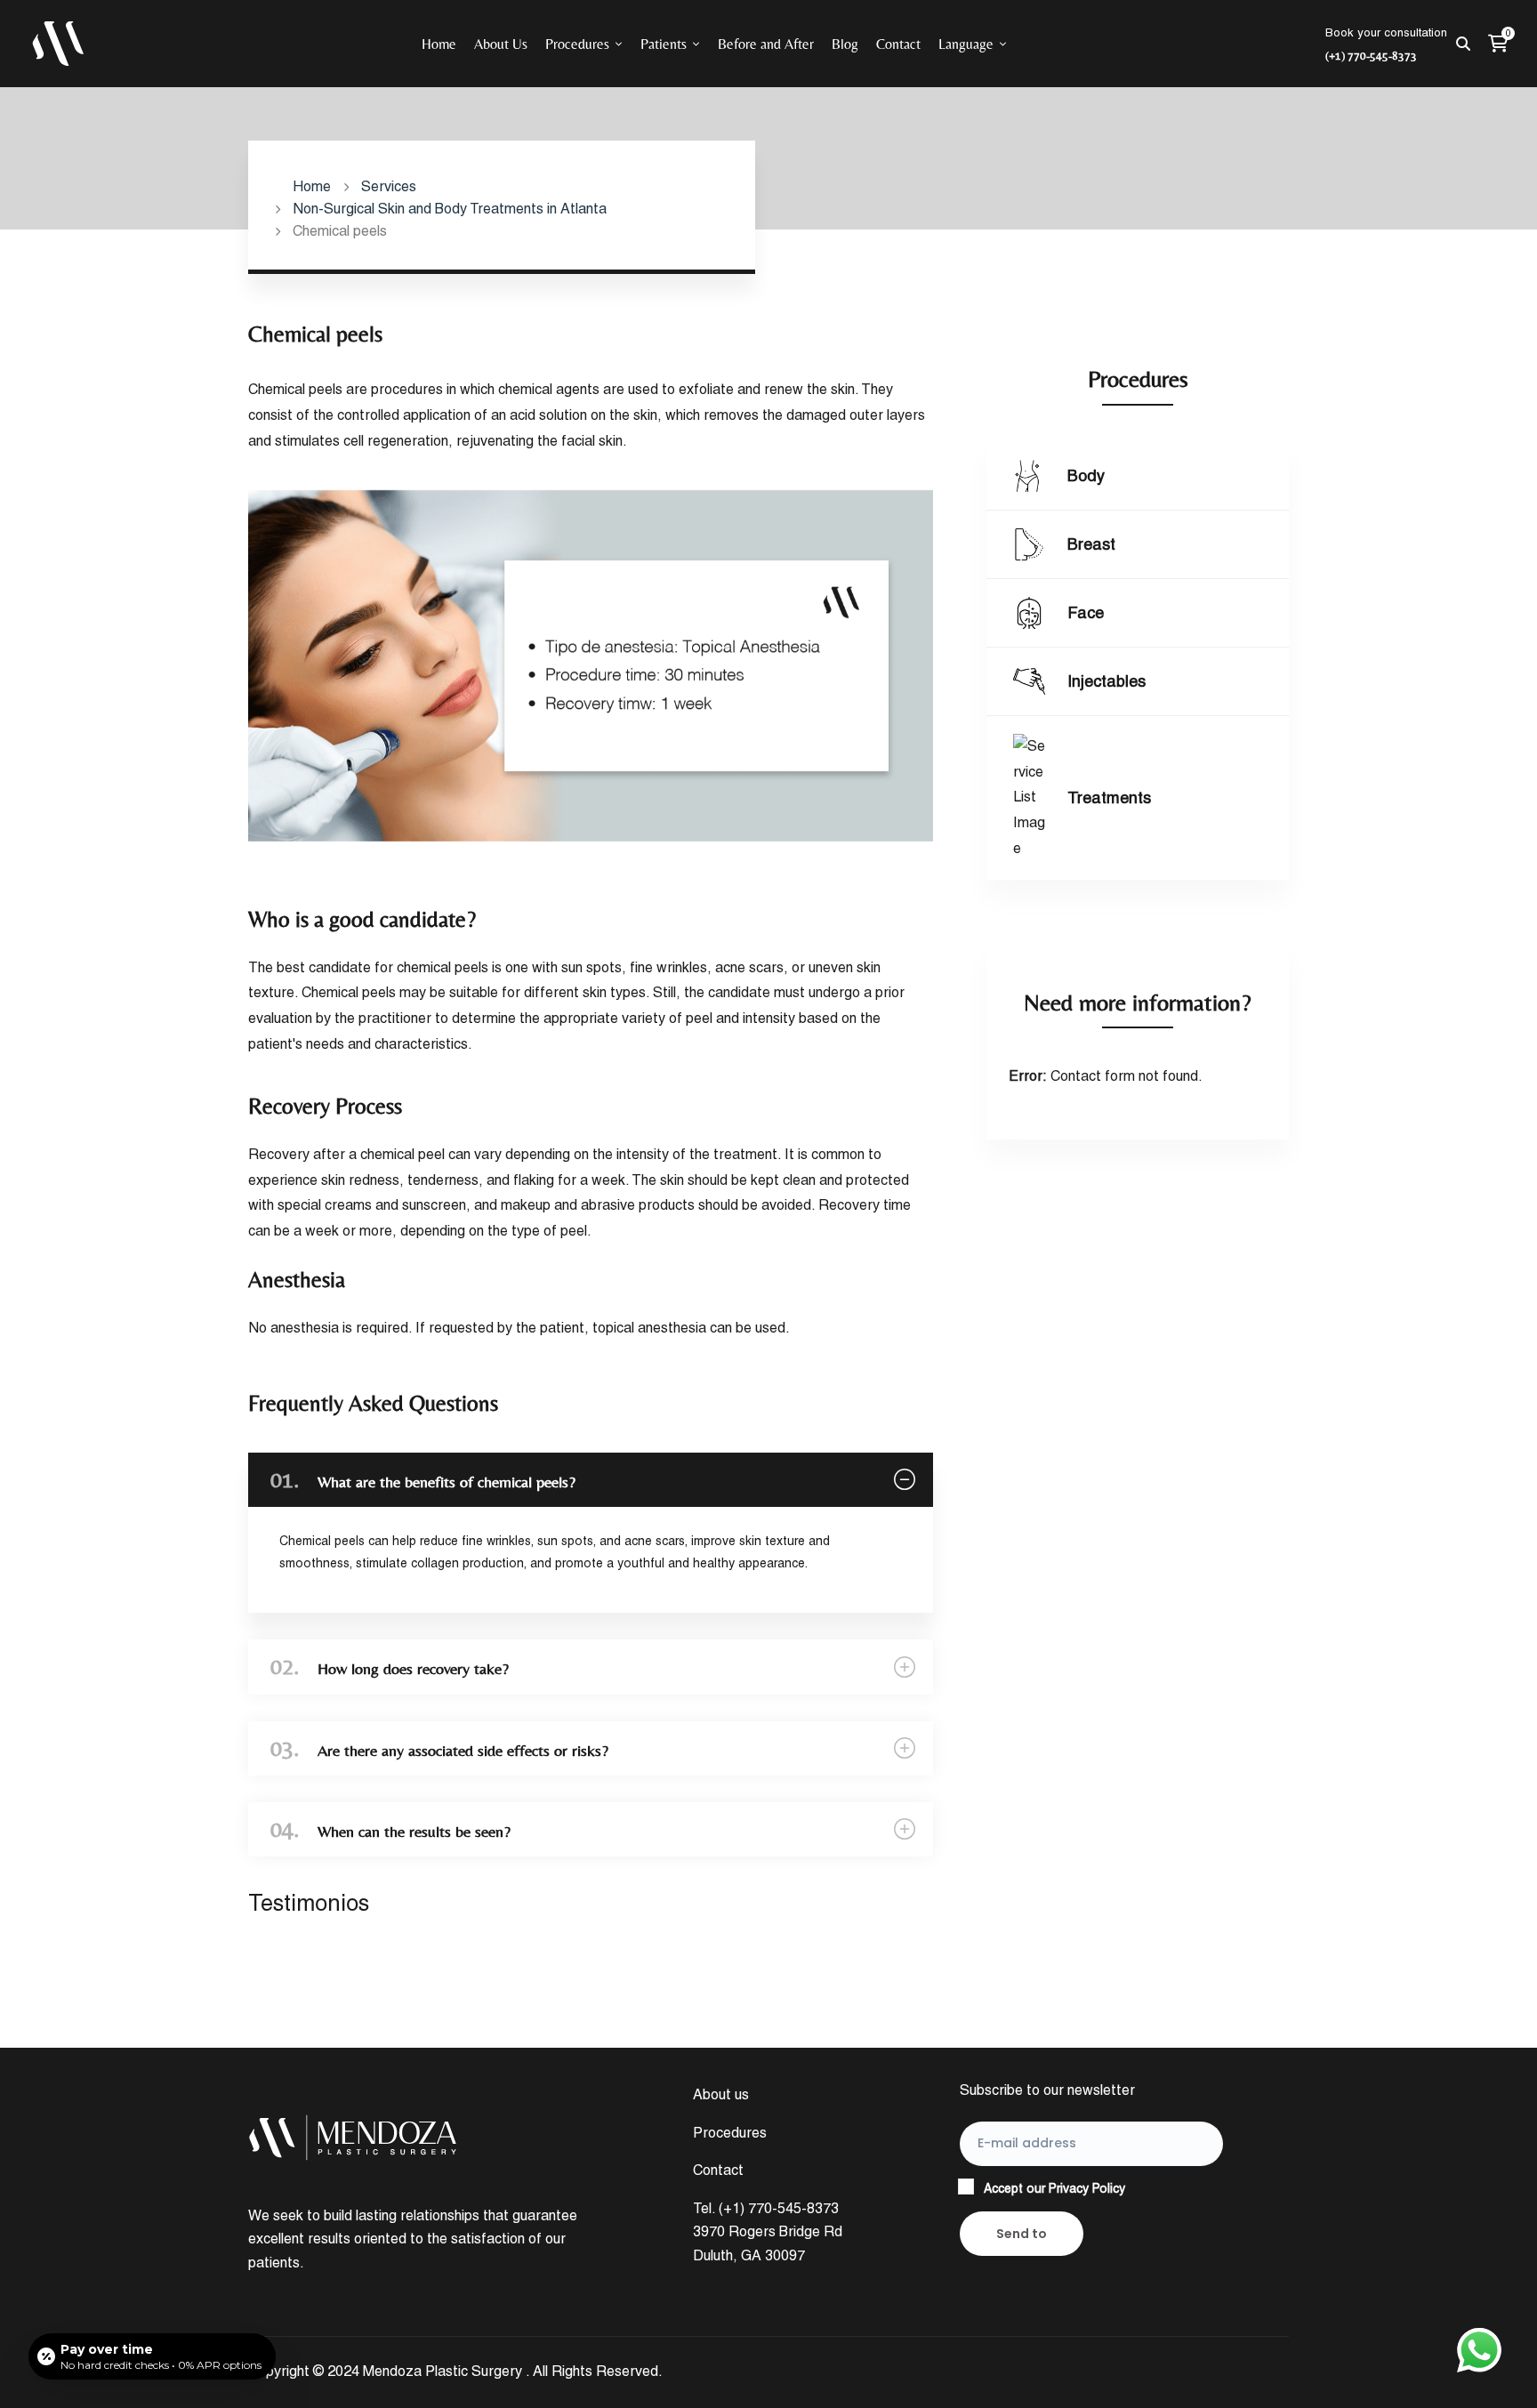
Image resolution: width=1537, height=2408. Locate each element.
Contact (718, 2170)
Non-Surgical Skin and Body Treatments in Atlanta (450, 209)
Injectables (1106, 681)
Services (389, 186)
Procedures (730, 2133)
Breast (1091, 544)
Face (1086, 612)
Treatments (1109, 797)
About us (721, 2094)
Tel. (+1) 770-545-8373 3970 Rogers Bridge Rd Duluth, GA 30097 (768, 2232)
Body (1086, 475)
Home (312, 186)
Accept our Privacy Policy (1054, 2188)
